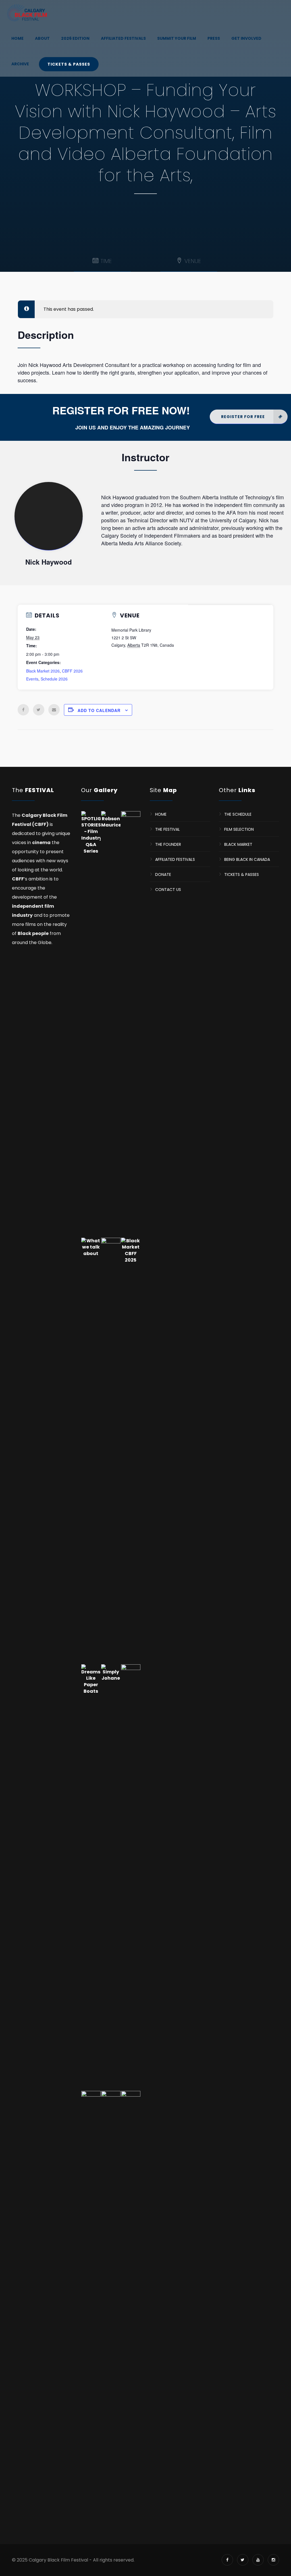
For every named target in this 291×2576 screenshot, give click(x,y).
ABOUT (42, 38)
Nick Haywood (49, 516)
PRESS (214, 38)
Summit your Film (177, 38)
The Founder (168, 844)
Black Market (238, 844)
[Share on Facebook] (23, 710)
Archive (20, 64)
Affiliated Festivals (123, 38)
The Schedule (238, 814)
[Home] (27, 13)
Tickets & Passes (69, 64)
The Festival (168, 829)
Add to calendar (99, 710)
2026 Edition (75, 38)
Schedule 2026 (54, 679)
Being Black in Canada (247, 859)
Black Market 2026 (43, 671)
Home (17, 38)
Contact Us (168, 889)
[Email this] (54, 710)
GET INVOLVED (246, 38)
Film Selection (239, 829)
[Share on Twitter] (39, 710)
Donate (163, 874)
